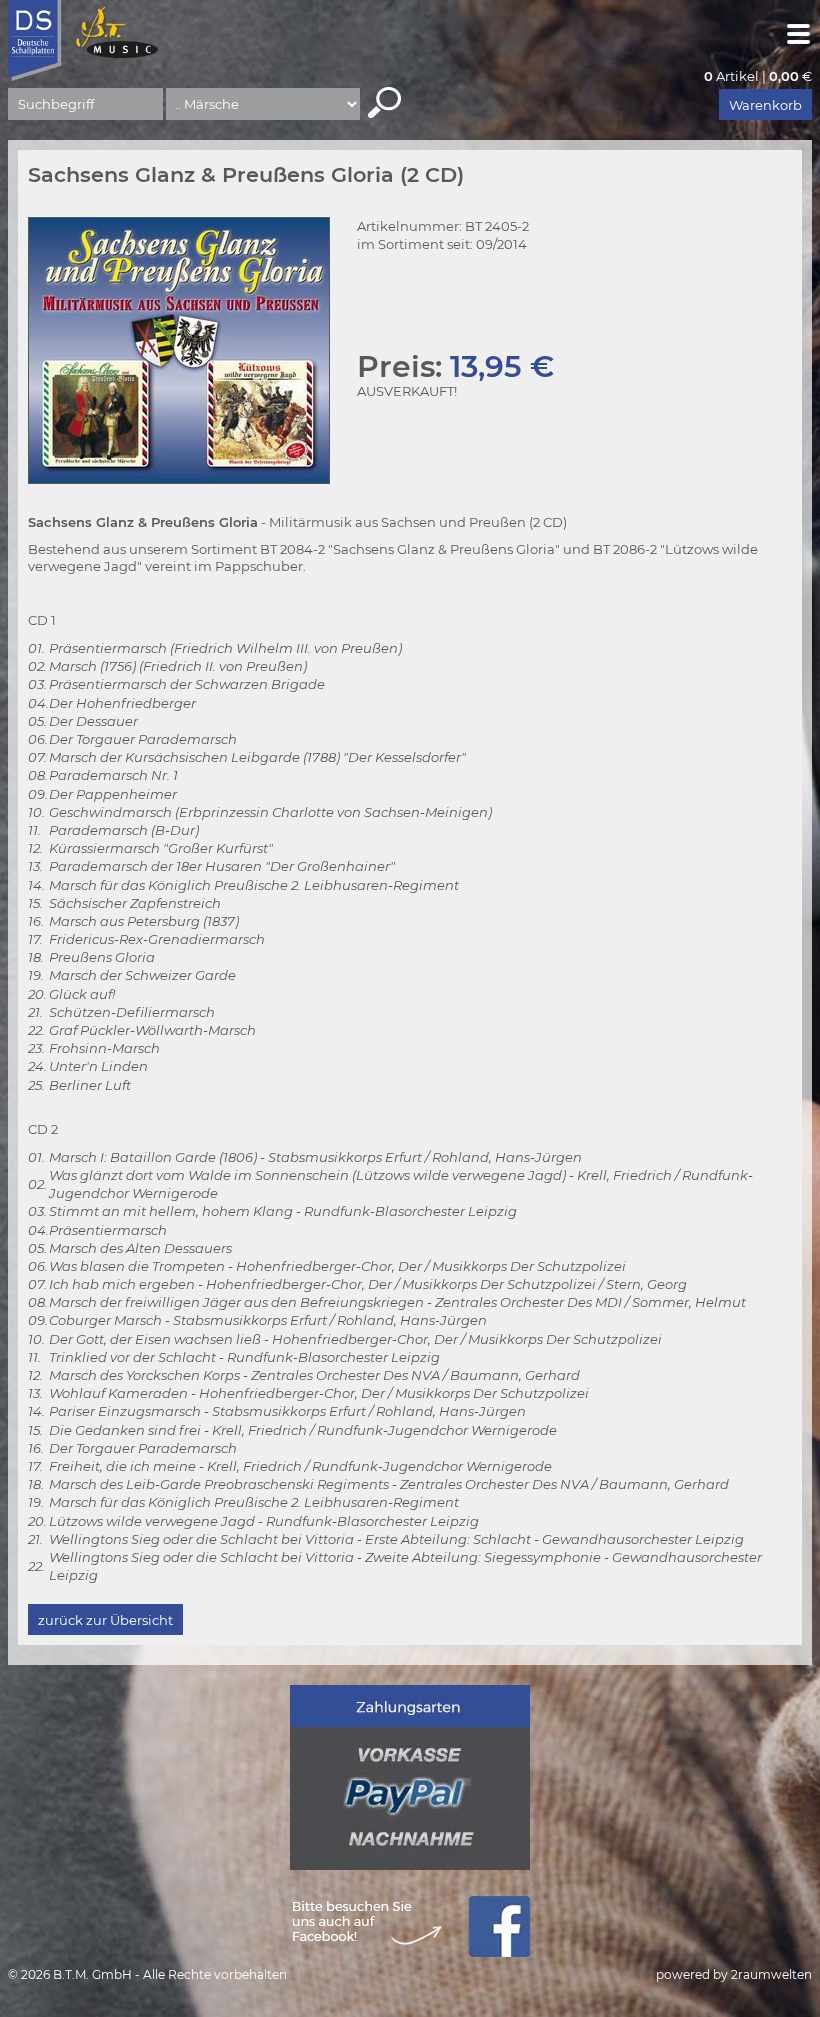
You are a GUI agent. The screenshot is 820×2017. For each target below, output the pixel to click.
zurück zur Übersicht (105, 1620)
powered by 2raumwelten (734, 1974)
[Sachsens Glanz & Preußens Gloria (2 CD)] (179, 350)
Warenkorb (765, 105)
